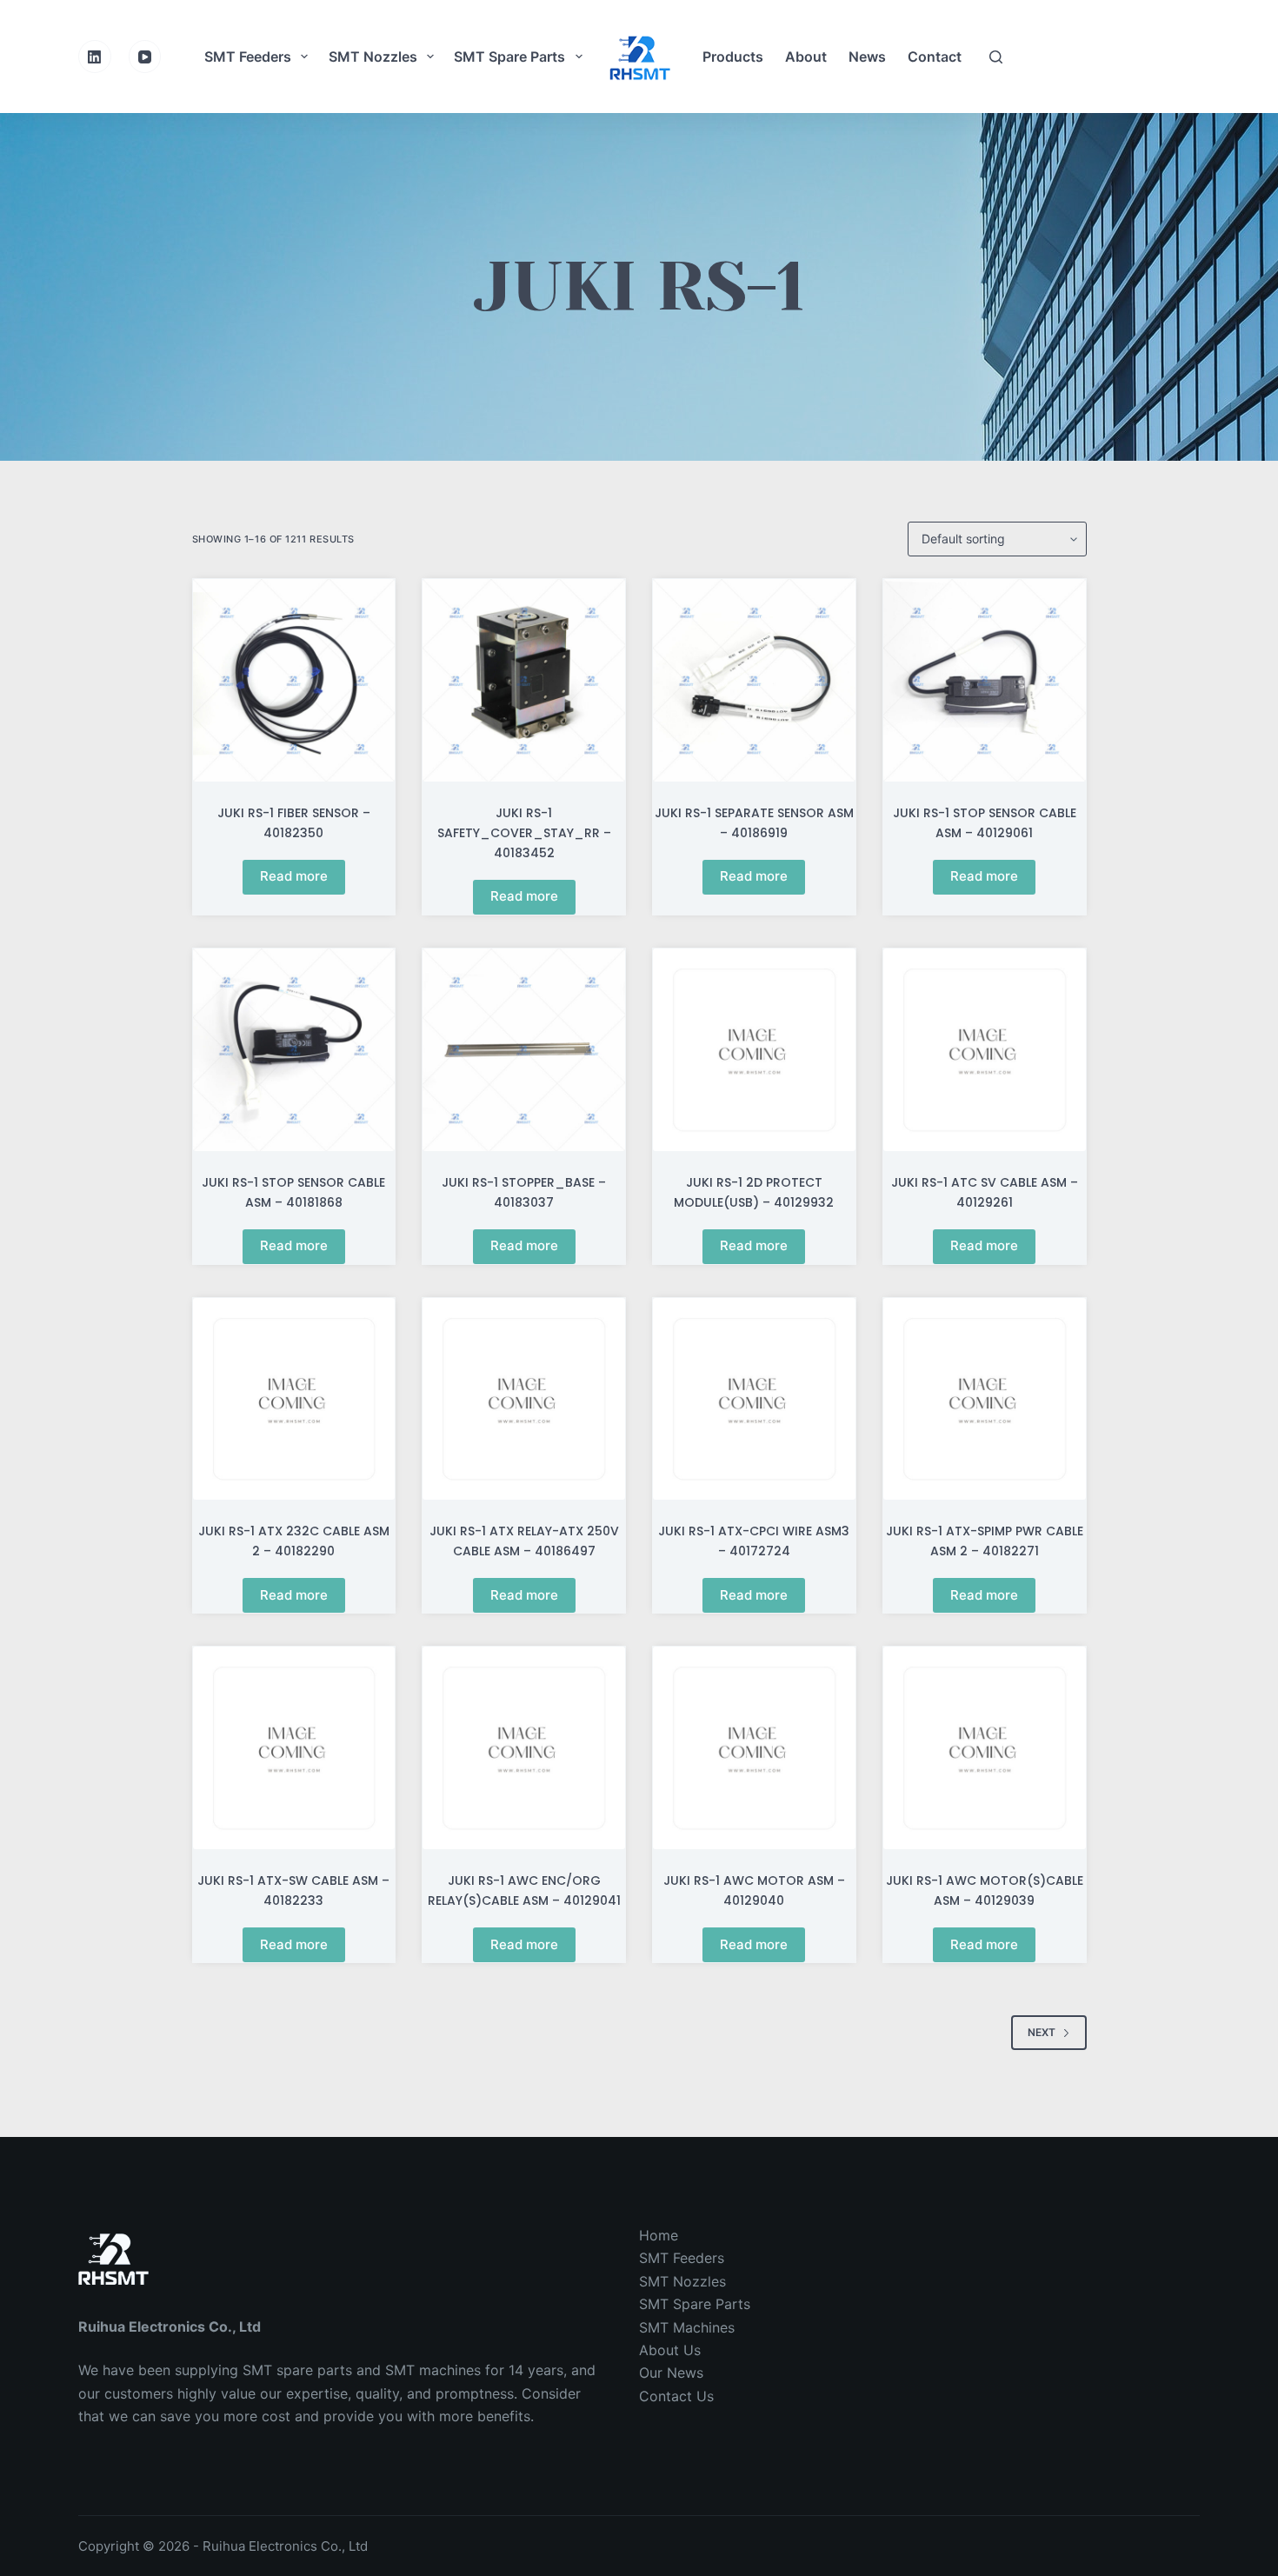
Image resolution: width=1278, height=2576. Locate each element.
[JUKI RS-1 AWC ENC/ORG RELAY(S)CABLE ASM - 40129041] (524, 1748)
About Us (670, 2350)
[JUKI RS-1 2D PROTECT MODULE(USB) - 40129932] (754, 1050)
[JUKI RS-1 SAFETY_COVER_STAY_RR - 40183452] (524, 680)
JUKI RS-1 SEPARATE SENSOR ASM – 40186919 (754, 823)
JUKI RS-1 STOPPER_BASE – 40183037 (524, 1192)
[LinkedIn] (95, 57)
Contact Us (676, 2396)
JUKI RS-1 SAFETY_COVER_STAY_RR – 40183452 (524, 833)
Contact (935, 57)
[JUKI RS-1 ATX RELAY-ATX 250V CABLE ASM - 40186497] (524, 1399)
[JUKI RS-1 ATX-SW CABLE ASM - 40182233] (294, 1748)
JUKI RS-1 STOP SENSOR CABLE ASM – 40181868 (293, 1192)
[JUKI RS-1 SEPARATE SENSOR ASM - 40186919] (754, 680)
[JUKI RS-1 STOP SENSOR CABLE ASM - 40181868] (294, 1050)
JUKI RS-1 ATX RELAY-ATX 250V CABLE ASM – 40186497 (524, 1541)
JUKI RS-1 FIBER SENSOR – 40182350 (294, 823)
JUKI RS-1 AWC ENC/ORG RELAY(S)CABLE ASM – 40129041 (524, 1890)
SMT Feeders (248, 57)
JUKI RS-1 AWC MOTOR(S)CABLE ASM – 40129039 (985, 1890)
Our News (671, 2373)
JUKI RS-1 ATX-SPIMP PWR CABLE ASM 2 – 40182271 (985, 1541)
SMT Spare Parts (509, 57)
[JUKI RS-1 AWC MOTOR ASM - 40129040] (754, 1748)
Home (659, 2235)
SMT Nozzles (373, 57)
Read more (294, 876)
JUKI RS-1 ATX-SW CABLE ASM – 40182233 (293, 1890)
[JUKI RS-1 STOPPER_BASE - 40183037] (524, 1050)
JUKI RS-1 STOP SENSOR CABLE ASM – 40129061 (985, 823)
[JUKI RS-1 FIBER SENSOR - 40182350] (294, 680)
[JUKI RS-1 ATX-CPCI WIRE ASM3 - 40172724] (754, 1399)
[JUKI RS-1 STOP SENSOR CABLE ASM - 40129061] (985, 680)
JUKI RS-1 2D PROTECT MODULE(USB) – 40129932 (754, 1192)
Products (733, 57)
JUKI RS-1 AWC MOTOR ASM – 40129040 (754, 1890)
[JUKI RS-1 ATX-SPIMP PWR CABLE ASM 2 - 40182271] (985, 1399)
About (806, 57)
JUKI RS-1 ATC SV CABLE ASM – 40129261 (985, 1192)
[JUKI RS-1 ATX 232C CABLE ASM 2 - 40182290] (294, 1399)
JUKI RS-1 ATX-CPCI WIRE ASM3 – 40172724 (754, 1541)
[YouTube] (145, 57)
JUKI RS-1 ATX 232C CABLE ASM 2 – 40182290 (294, 1541)
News (867, 57)
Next (1042, 2032)
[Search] (996, 57)
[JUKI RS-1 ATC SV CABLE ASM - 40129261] (985, 1050)
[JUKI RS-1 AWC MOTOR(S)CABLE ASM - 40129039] (985, 1748)
